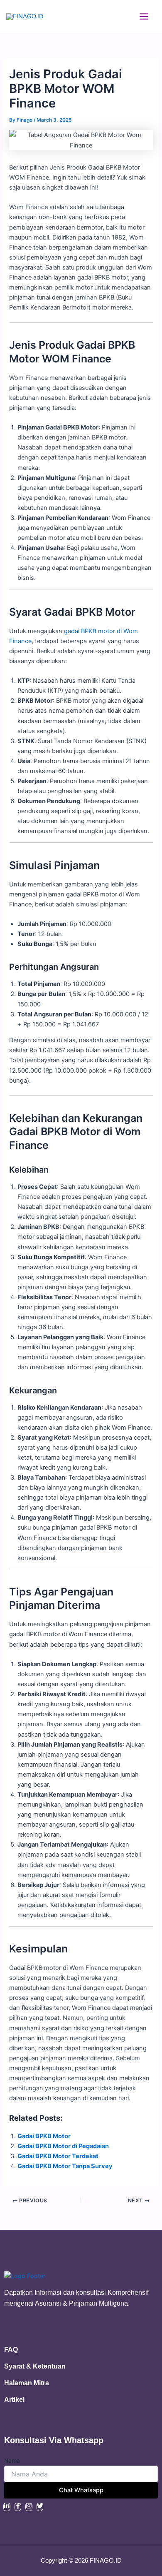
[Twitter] (40, 2507)
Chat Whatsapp (81, 2490)
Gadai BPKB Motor (44, 2136)
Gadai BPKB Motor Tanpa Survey (65, 2166)
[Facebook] (18, 2507)
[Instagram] (29, 2507)
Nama (12, 2460)
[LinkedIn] (7, 2507)
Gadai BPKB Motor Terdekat (58, 2156)
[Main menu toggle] (144, 16)
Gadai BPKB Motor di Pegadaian (63, 2146)
